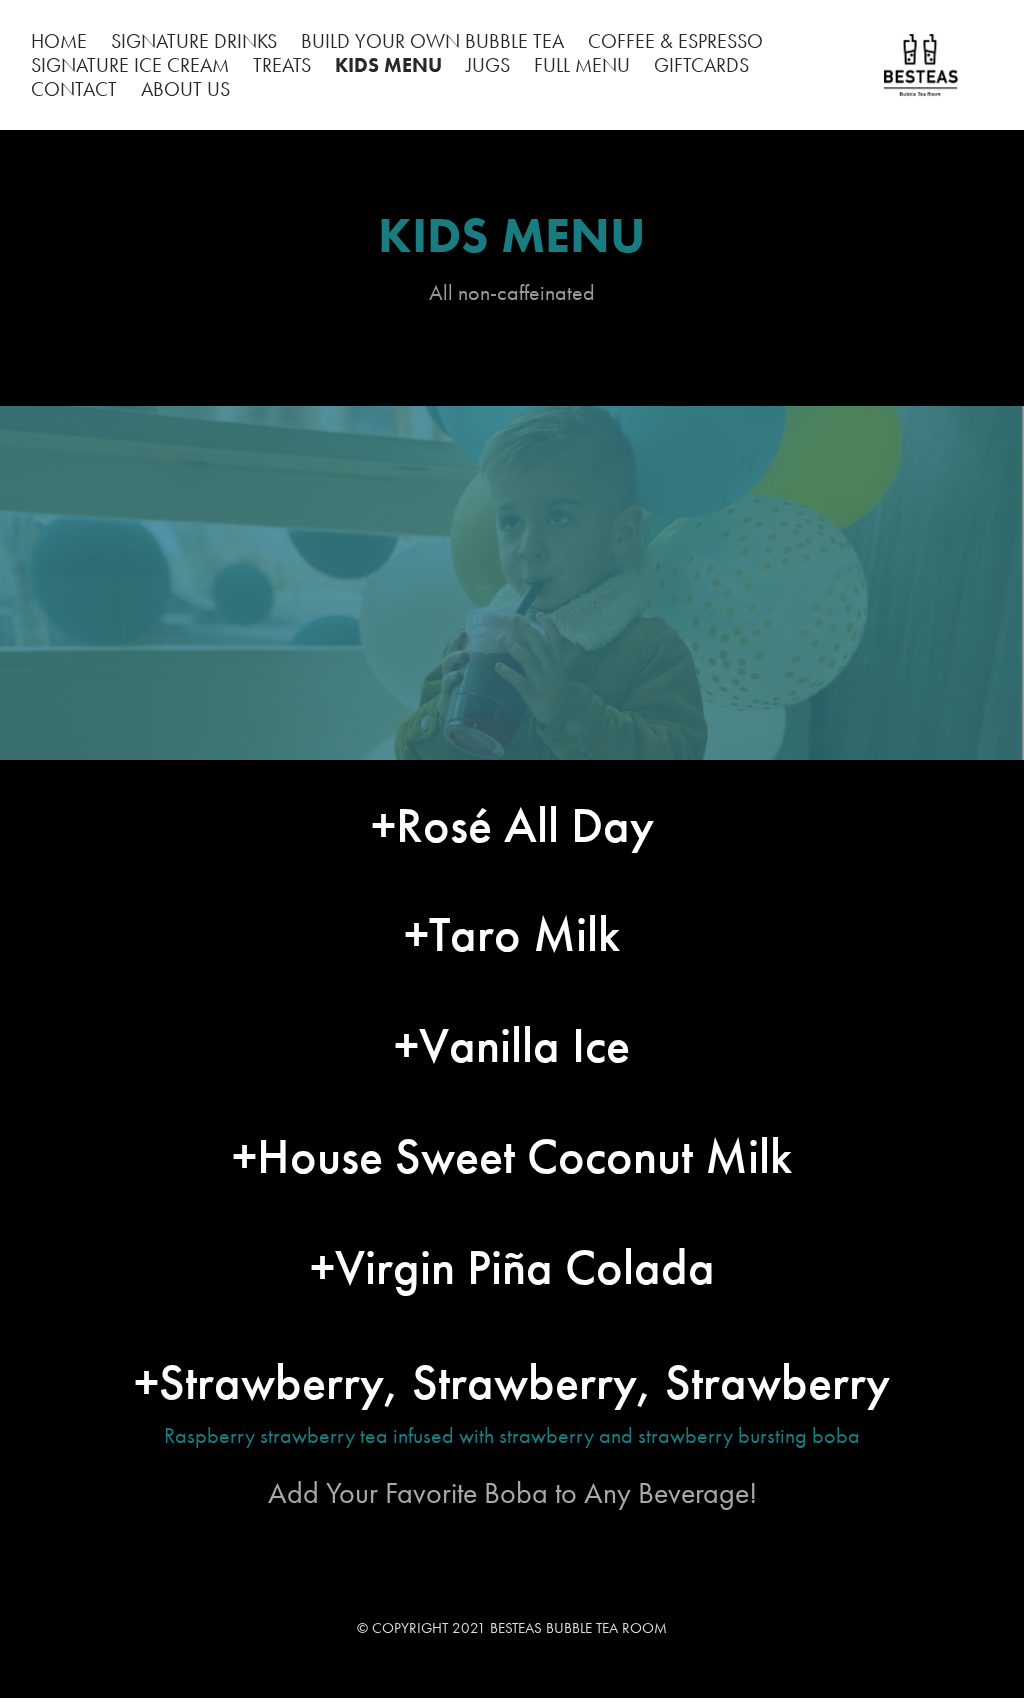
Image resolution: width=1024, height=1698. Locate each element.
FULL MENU (582, 65)
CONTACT (74, 89)
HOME (59, 41)
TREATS (282, 65)
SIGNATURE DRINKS (194, 41)
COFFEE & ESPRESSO (675, 41)
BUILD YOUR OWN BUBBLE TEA (432, 41)
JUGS (488, 65)
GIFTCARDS (701, 65)
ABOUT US (185, 89)
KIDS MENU (388, 65)
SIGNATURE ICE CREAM (130, 65)
